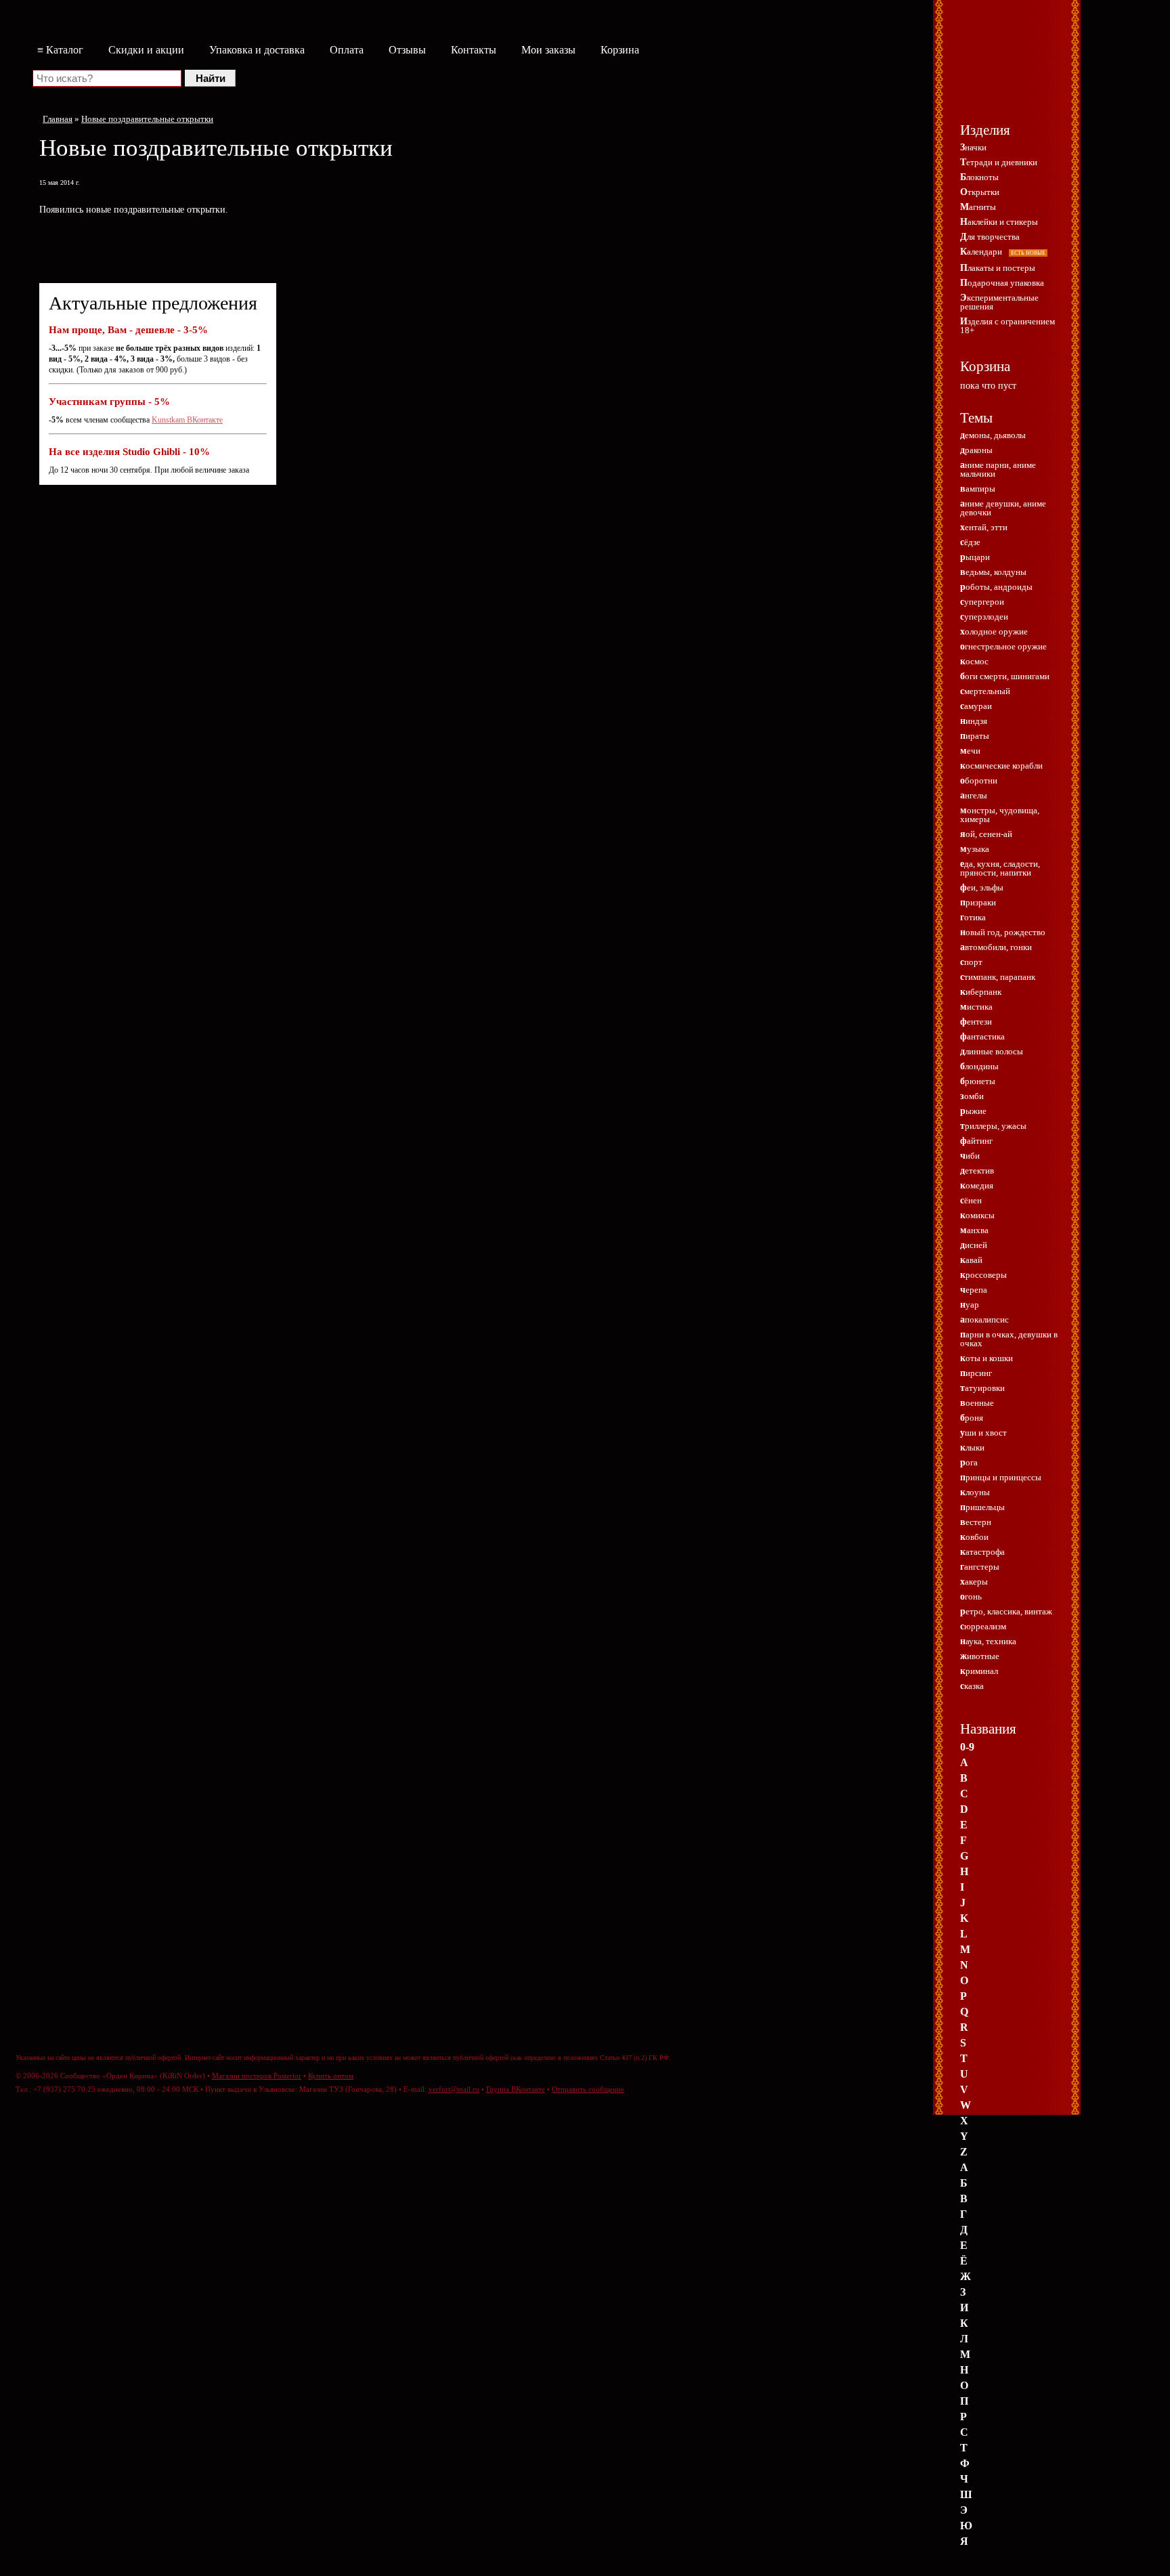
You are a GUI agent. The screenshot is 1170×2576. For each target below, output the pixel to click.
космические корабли (1001, 766)
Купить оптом (331, 2076)
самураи (976, 706)
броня (972, 1418)
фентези (976, 1022)
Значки (973, 147)
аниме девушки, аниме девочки (1003, 508)
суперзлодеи (984, 617)
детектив (977, 1171)
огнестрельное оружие (1003, 646)
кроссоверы (983, 1275)
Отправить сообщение (588, 2089)
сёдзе (970, 542)
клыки (972, 1447)
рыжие (973, 1111)
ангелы (974, 795)
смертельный (985, 691)
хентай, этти (984, 527)
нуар (970, 1305)
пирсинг (976, 1373)
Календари (1003, 252)
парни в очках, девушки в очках (1009, 1339)
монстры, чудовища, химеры (1000, 815)
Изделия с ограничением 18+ (1007, 326)
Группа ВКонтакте (516, 2089)
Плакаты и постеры (998, 268)
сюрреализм (983, 1626)
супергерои (982, 602)
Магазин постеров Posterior (257, 2076)
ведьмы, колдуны (993, 572)
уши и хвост (983, 1433)
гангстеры (980, 1567)
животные (980, 1656)
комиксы (977, 1215)
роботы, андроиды (996, 587)
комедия (977, 1185)
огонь (971, 1596)
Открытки (980, 192)
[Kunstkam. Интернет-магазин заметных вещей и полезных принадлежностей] (1008, 72)
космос (974, 661)
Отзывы (407, 50)
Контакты (474, 50)
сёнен (971, 1200)
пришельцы (982, 1507)
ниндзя (974, 721)
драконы (976, 450)
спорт (971, 962)
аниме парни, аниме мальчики (998, 469)
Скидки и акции (146, 50)
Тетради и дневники (999, 162)
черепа (974, 1290)
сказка (972, 1686)
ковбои (974, 1537)
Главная (58, 119)
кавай (971, 1260)
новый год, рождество (1003, 932)
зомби (972, 1096)
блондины (979, 1066)
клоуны (975, 1492)
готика (973, 917)
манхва (974, 1230)
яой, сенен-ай (986, 834)
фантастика (982, 1036)
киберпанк (981, 992)
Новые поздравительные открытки (147, 119)
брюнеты (978, 1081)
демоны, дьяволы (993, 435)
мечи (970, 751)
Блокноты (979, 177)
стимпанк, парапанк (998, 977)
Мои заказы (548, 50)
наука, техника (988, 1641)
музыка (975, 849)
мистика (976, 1007)
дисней (974, 1245)
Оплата (347, 50)
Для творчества (990, 237)
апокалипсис (984, 1319)
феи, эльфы (982, 887)
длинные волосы (992, 1051)
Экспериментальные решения (999, 302)
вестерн (976, 1522)
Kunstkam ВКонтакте (187, 420)
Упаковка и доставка (257, 50)
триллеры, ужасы (993, 1126)
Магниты (978, 207)
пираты (975, 736)
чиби (970, 1156)
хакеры (974, 1582)
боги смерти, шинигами (1005, 676)
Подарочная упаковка (1002, 283)
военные (977, 1403)
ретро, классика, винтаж (1006, 1611)
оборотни (979, 780)
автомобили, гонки (996, 947)
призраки (978, 902)
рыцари (975, 557)
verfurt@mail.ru (454, 2089)
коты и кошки (987, 1358)
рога (969, 1462)
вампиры (978, 489)
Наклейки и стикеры (999, 222)
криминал (979, 1671)
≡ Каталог (60, 50)
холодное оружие (994, 631)
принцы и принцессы (1001, 1477)
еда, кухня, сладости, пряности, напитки (1000, 868)
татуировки (982, 1388)
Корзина (620, 50)
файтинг (976, 1141)
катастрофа (982, 1552)
